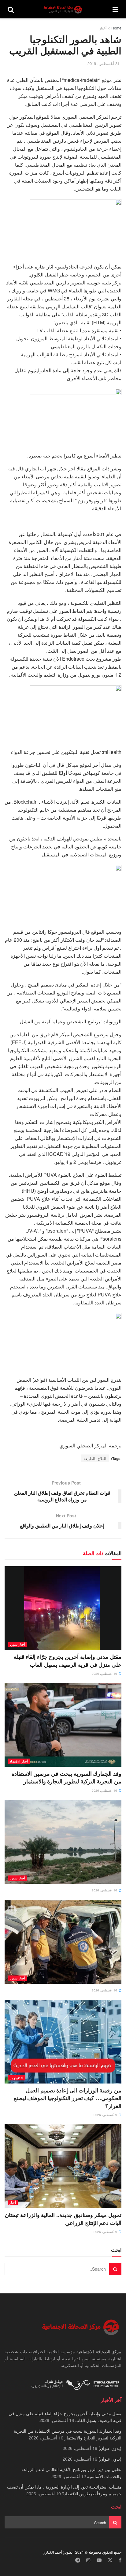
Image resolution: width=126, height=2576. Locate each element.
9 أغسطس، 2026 (106, 2115)
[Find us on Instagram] (88, 2560)
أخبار (103, 28)
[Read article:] (63, 1842)
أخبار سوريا (17, 1644)
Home (116, 28)
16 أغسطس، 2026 (105, 1674)
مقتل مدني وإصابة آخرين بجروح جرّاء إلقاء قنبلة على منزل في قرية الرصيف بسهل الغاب (68, 1661)
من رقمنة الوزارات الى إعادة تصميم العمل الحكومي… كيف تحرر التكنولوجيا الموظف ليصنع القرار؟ (67, 2098)
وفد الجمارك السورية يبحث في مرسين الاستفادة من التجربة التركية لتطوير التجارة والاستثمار (67, 1777)
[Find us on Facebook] (120, 2560)
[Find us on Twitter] (110, 2560)
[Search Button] (11, 9)
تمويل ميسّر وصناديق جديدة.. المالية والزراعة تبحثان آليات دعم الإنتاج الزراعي (63, 2219)
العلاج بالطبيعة (95, 1458)
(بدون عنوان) (110, 2448)
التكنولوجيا (17, 2078)
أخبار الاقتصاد (19, 1761)
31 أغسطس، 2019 (104, 63)
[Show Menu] (115, 9)
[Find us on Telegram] (78, 2560)
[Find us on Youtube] (99, 2560)
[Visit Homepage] (63, 9)
